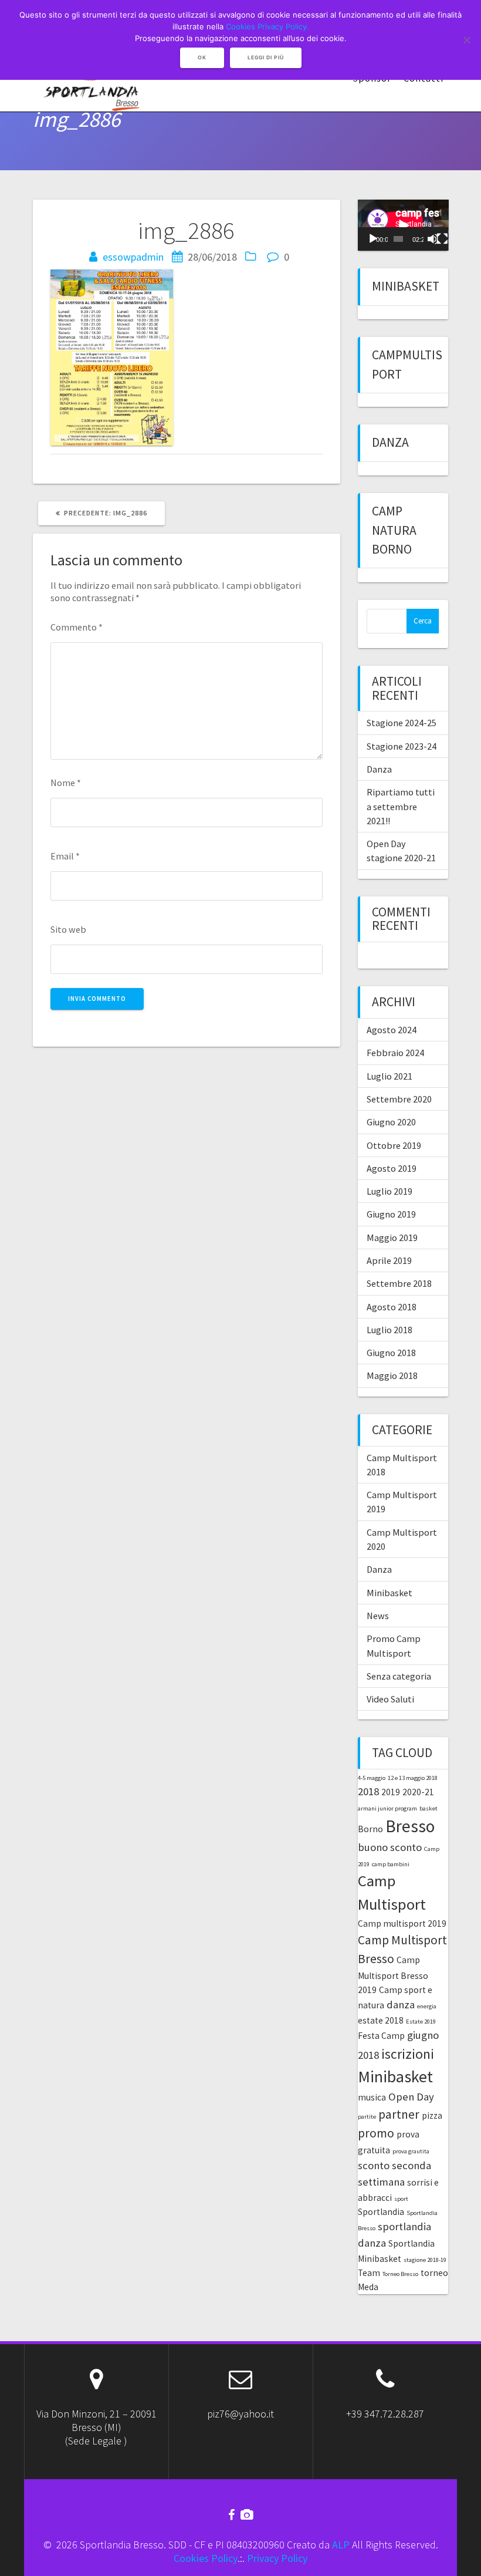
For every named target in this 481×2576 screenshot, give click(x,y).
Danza (390, 442)
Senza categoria (399, 1676)
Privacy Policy (277, 2558)
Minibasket (406, 286)
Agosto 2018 (392, 1307)
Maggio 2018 (392, 1375)
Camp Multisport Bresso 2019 (393, 1975)
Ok (202, 58)
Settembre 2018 (399, 1283)
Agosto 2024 (392, 1030)
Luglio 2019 (389, 1191)
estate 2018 (381, 2020)
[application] (403, 225)
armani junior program (387, 1808)
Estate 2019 (421, 2022)
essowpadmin (133, 257)
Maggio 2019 (392, 1238)
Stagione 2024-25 (402, 723)
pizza (432, 2115)
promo (376, 2133)
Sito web (68, 929)
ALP (341, 2545)
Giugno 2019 (391, 1214)
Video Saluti (390, 1699)
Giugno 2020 (391, 1122)
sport (401, 2199)
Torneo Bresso (400, 2274)
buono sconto (390, 1847)
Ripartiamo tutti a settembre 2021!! (401, 806)
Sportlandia (381, 2212)
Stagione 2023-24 (402, 746)
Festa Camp (381, 2036)
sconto (374, 2165)
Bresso (410, 1826)
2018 (368, 1791)
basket (429, 1808)
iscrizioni (408, 2054)
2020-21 (418, 1792)
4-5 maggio (372, 1778)
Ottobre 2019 (394, 1145)
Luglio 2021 (389, 1076)
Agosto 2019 (392, 1168)
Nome (66, 783)
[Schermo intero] (442, 239)
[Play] (373, 239)
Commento (77, 627)
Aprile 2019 (389, 1260)
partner (399, 2114)
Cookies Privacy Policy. (267, 26)
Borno (370, 1829)
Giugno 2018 (391, 1353)
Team (369, 2273)
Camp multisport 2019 (402, 1923)
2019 (391, 1792)
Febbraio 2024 (395, 1053)
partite (367, 2117)
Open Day (411, 2097)
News (378, 1616)
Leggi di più (266, 58)
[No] (466, 40)
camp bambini (391, 1864)
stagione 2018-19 (425, 2260)
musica (372, 2097)
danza (401, 2005)
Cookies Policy (206, 2558)
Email (65, 856)
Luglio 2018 (389, 1330)
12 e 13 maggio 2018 (413, 1778)
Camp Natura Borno (394, 530)
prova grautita (411, 2151)
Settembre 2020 (399, 1099)
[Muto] (433, 239)
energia (427, 2006)
